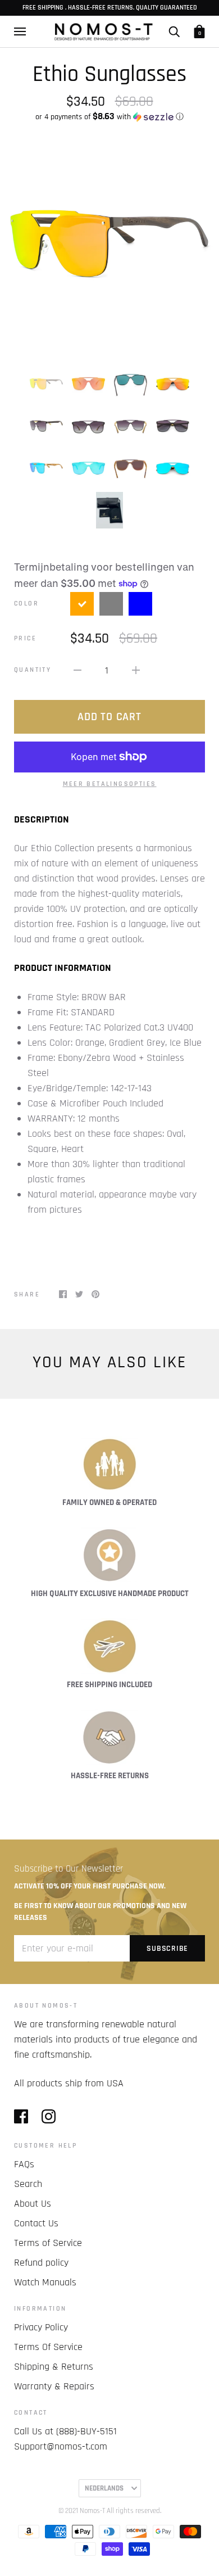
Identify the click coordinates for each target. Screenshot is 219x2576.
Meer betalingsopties (110, 784)
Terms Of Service (48, 2347)
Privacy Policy (41, 2327)
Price (25, 638)
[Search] (174, 31)
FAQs (24, 2164)
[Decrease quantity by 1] (77, 670)
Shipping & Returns (54, 2367)
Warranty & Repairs (54, 2386)
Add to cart (109, 717)
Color (26, 604)
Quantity (33, 670)
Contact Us (36, 2223)
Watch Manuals (45, 2282)
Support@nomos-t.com (61, 2446)
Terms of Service (48, 2243)
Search (28, 2184)
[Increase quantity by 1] (136, 670)
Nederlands (104, 2488)
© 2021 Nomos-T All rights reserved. (110, 2511)
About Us (33, 2204)
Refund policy (41, 2263)
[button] (109, 117)
